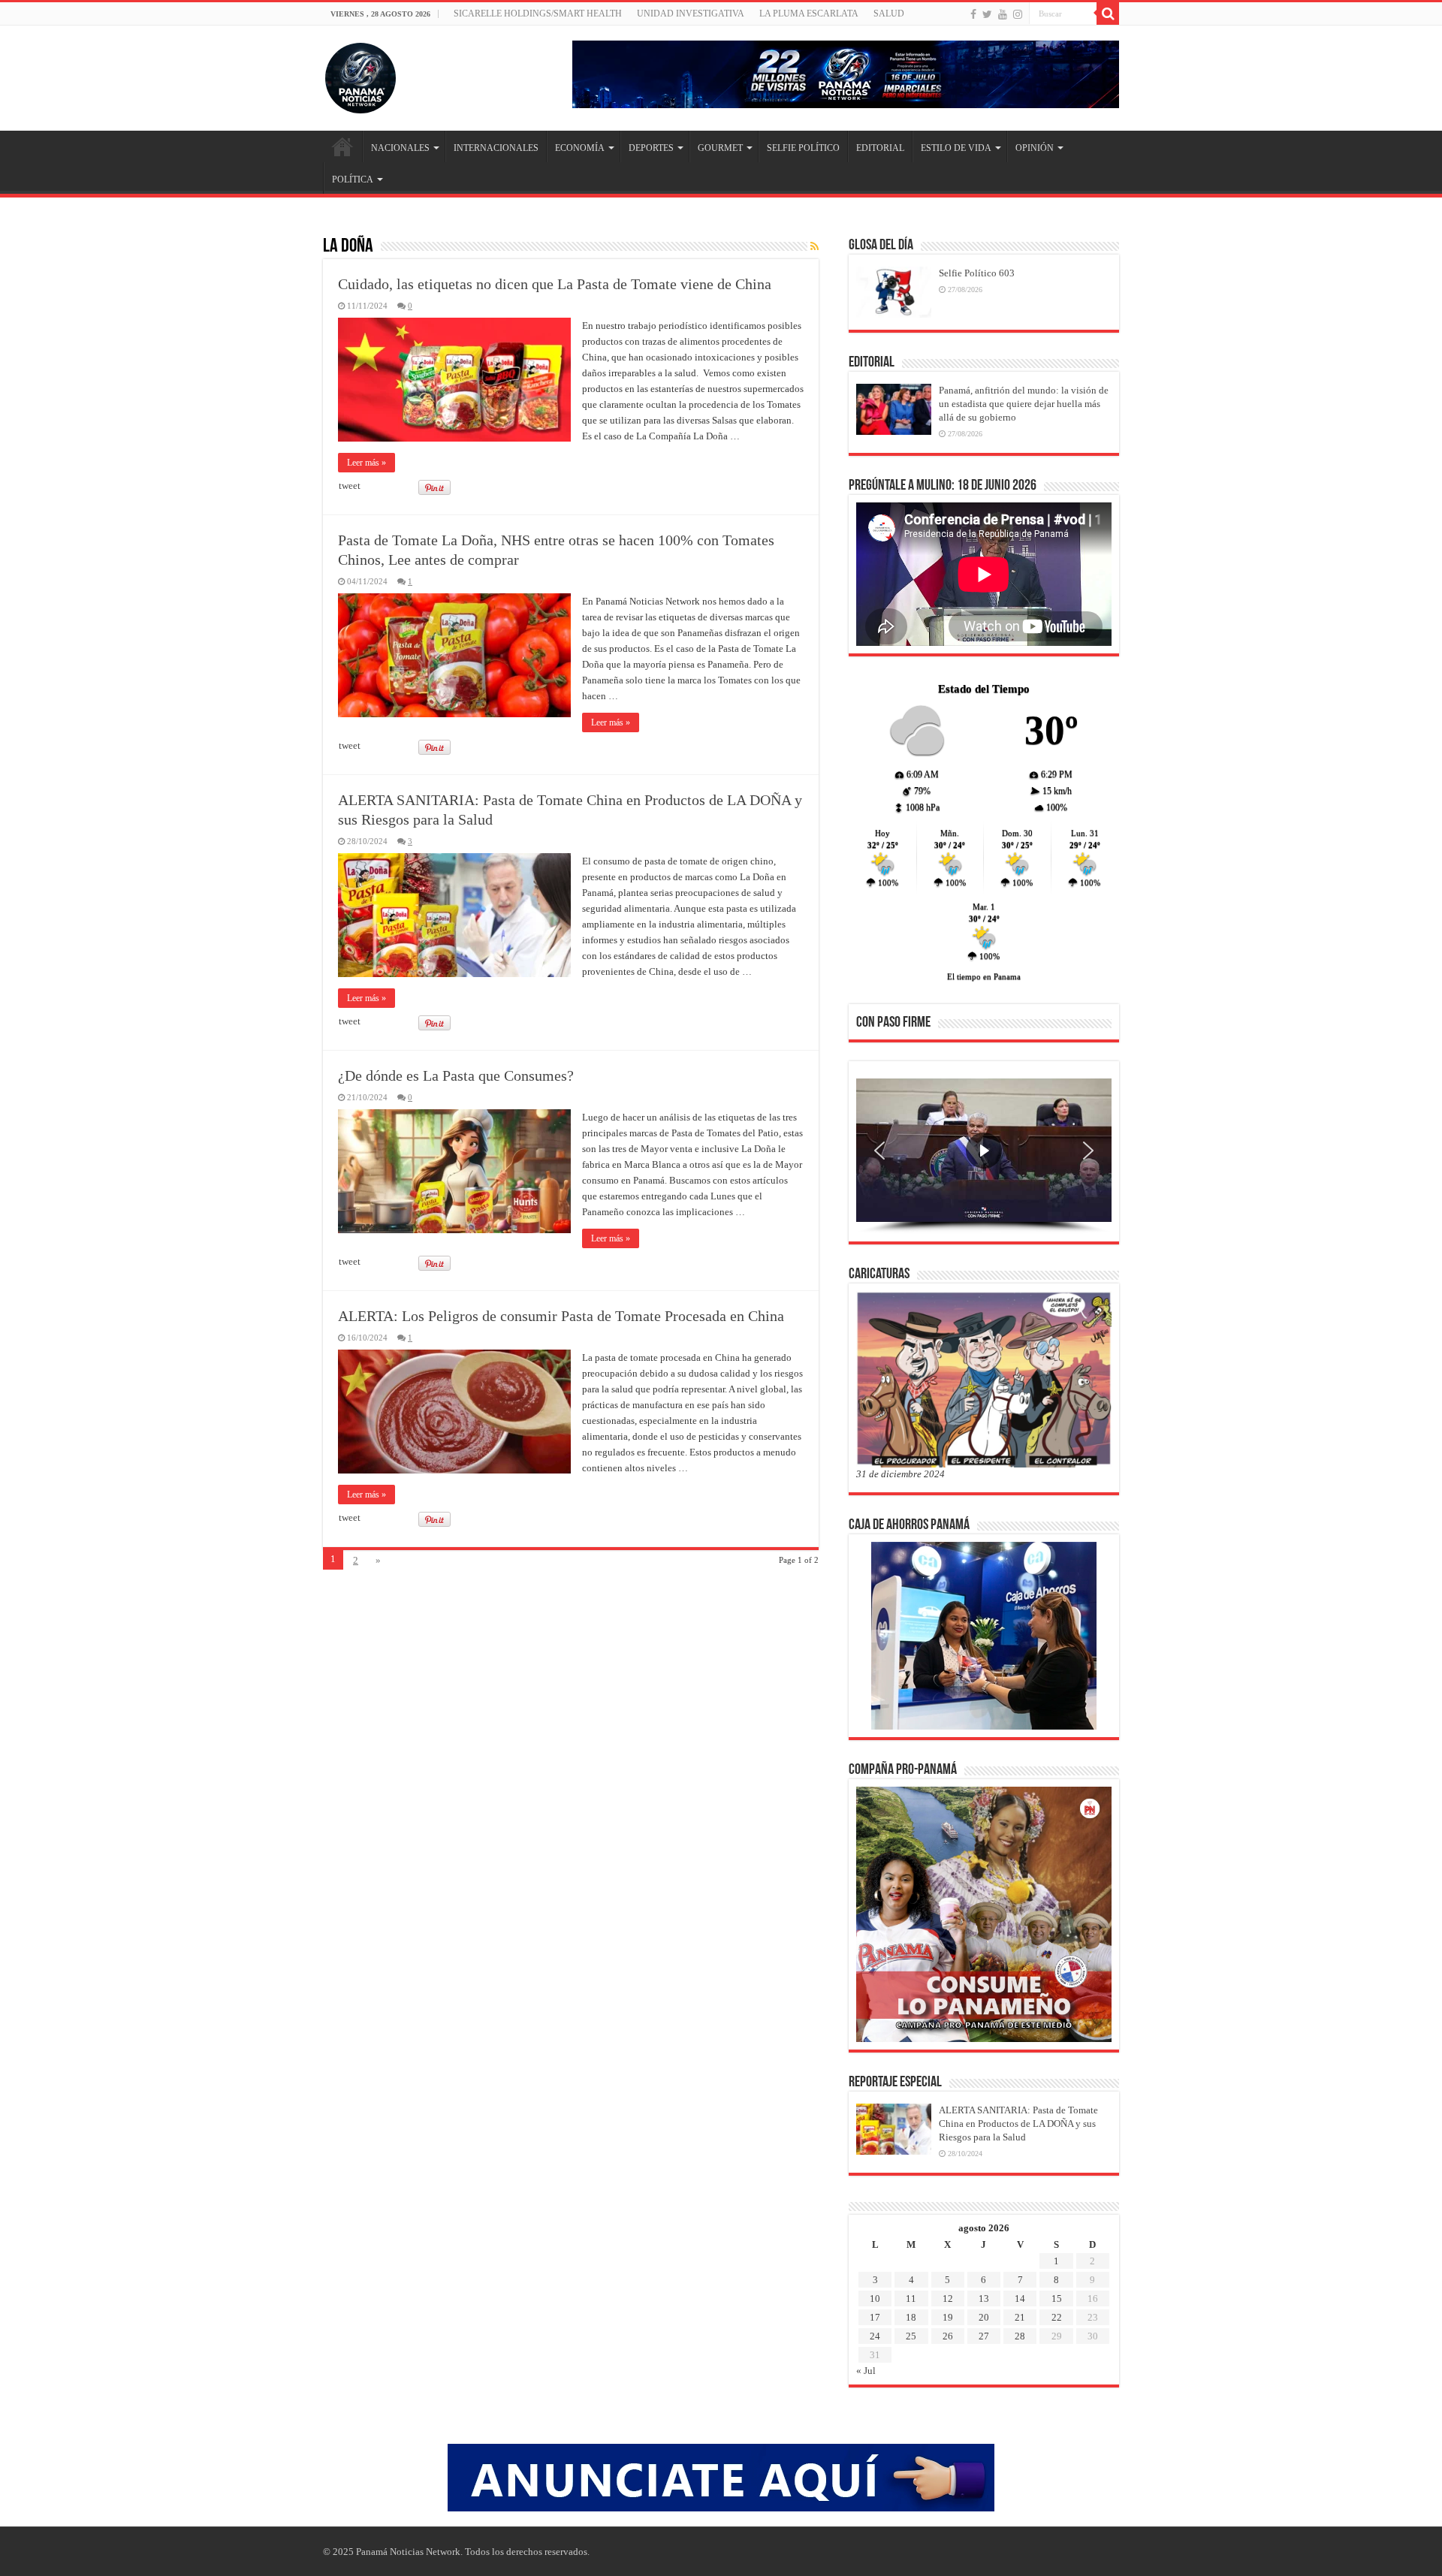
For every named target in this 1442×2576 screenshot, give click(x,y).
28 (1020, 2336)
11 (911, 2298)
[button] (879, 1151)
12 (948, 2298)
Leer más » (367, 463)
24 (875, 2336)
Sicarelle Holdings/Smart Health (538, 14)
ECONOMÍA (580, 148)
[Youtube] (1003, 14)
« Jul (866, 2371)
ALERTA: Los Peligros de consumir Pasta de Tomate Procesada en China (561, 1316)
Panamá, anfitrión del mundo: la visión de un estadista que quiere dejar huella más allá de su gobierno (1024, 404)
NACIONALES (400, 148)
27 (984, 2336)
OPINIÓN (1035, 148)
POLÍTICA (353, 179)
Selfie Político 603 (977, 273)
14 (1020, 2298)
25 (911, 2336)
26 (948, 2336)
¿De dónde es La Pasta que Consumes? (456, 1075)
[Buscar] (1108, 14)
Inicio (342, 146)
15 (1057, 2298)
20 (984, 2317)
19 (948, 2317)
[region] (984, 1156)
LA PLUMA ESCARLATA (809, 14)
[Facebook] (973, 14)
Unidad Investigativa (691, 14)
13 (984, 2298)
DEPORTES (651, 148)
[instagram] (1018, 14)
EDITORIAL (880, 148)
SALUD (889, 14)
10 (875, 2298)
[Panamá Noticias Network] (360, 75)
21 (1020, 2317)
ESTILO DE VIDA (956, 148)
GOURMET (720, 148)
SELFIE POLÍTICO (803, 148)
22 (1057, 2317)
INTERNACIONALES (496, 148)
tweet (350, 486)
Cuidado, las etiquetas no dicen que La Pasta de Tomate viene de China (555, 284)
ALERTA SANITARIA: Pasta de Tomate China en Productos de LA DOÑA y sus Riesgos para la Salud (1018, 2124)
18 (911, 2317)
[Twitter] (987, 14)
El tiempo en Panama (984, 976)
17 (875, 2317)
